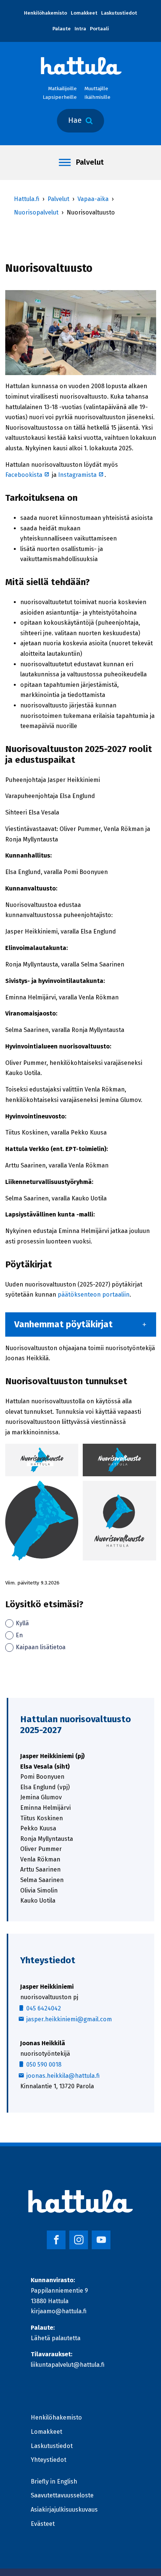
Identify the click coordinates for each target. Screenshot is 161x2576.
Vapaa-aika (93, 199)
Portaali (99, 29)
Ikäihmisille (97, 97)
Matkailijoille (62, 89)
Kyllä (22, 1623)
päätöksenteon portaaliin (94, 1295)
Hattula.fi (27, 199)
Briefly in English (54, 2481)
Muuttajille (96, 89)
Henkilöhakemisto (45, 13)
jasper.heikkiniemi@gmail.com (69, 2019)
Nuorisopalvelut (36, 212)
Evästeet (43, 2524)
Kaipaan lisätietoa (41, 1647)
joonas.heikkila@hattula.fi (63, 2076)
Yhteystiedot (48, 2460)
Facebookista (28, 475)
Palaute (62, 29)
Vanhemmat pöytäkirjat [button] (63, 1324)
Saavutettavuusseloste (62, 2495)
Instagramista (81, 475)
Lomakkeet (84, 13)
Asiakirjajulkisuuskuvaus (64, 2510)
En (19, 1635)
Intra (80, 29)
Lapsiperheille (60, 97)
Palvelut (90, 162)
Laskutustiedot (119, 13)
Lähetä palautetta (56, 2338)
